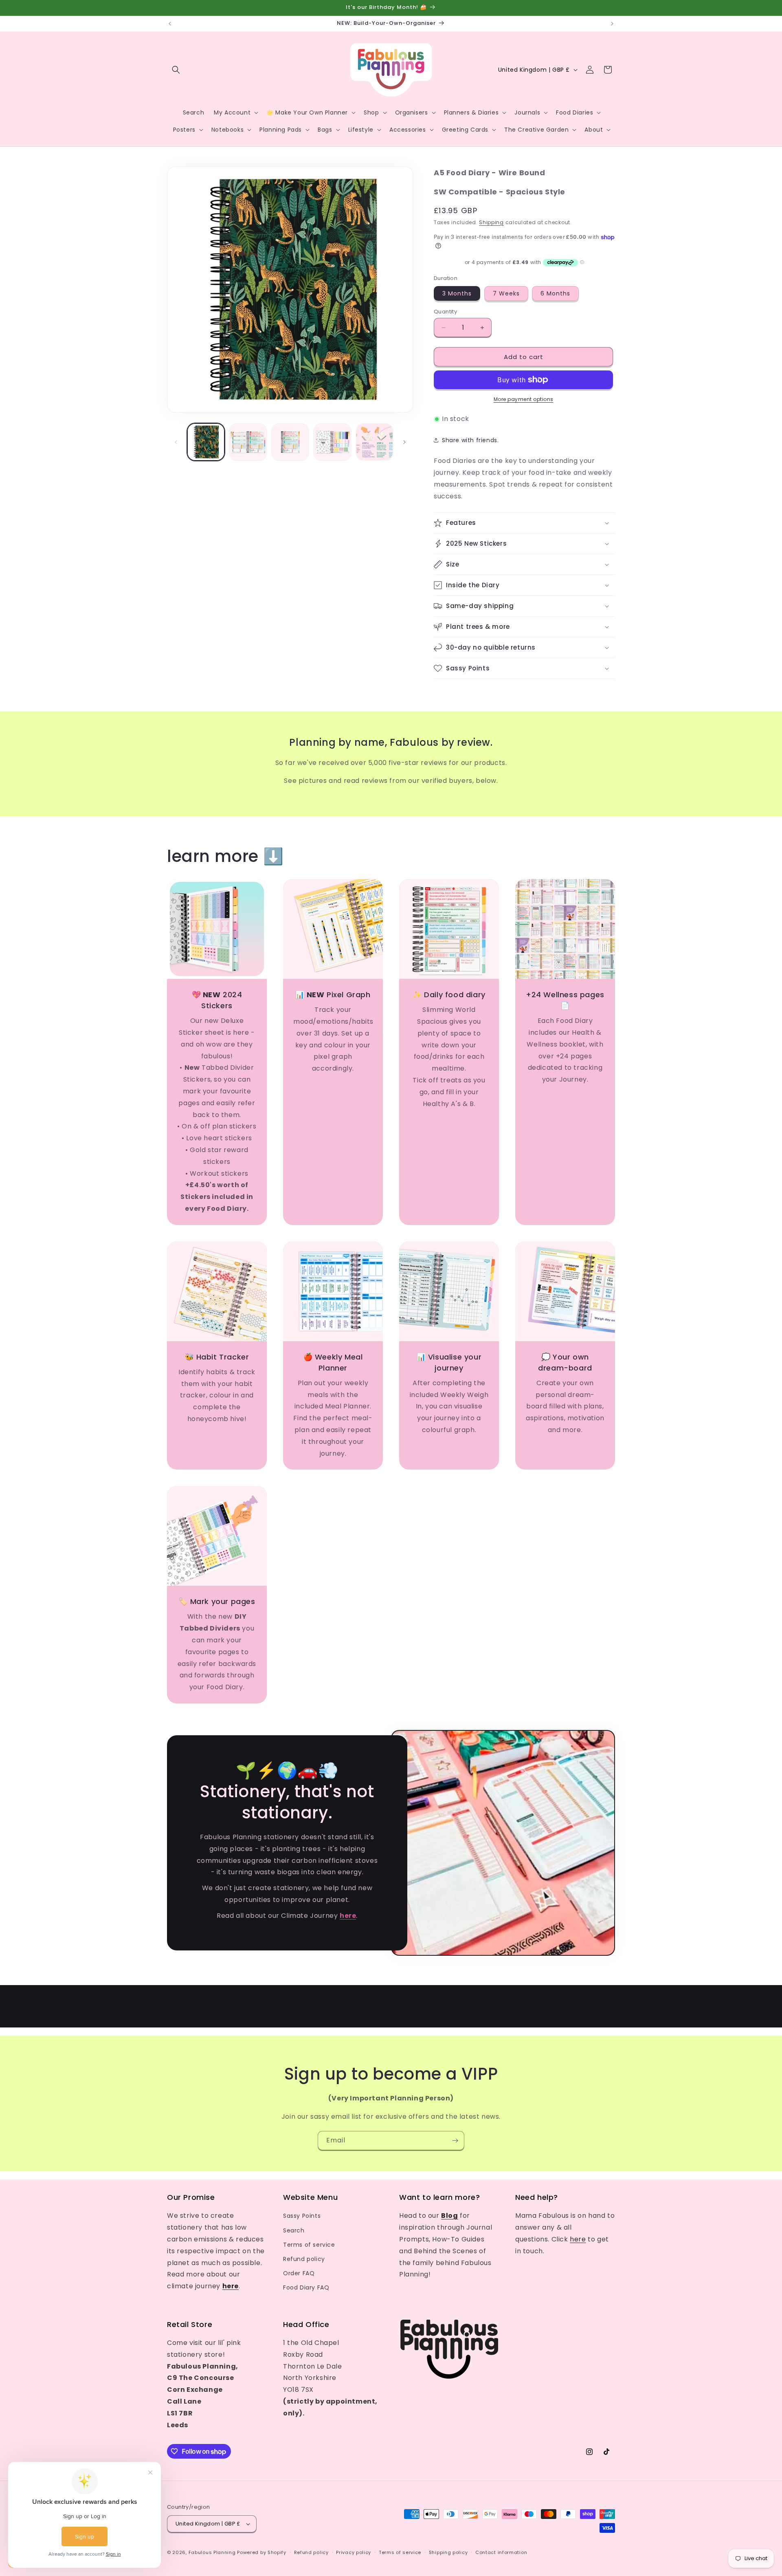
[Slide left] (176, 442)
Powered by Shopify (262, 2552)
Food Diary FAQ (306, 2287)
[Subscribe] (455, 2141)
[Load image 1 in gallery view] (206, 442)
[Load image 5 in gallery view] (375, 442)
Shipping (491, 222)
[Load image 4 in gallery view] (332, 442)
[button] (176, 70)
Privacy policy (354, 2552)
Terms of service (309, 2245)
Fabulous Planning (212, 2552)
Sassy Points (302, 2216)
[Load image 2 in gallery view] (248, 442)
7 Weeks (506, 293)
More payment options (524, 399)
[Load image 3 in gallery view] (290, 442)
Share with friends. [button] (470, 440)
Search (294, 2230)
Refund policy (304, 2259)
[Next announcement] (612, 24)
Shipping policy (448, 2552)
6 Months (555, 293)
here (578, 2239)
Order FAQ (299, 2273)
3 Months (457, 293)
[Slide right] (404, 442)
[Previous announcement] (170, 24)
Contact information (501, 2552)
